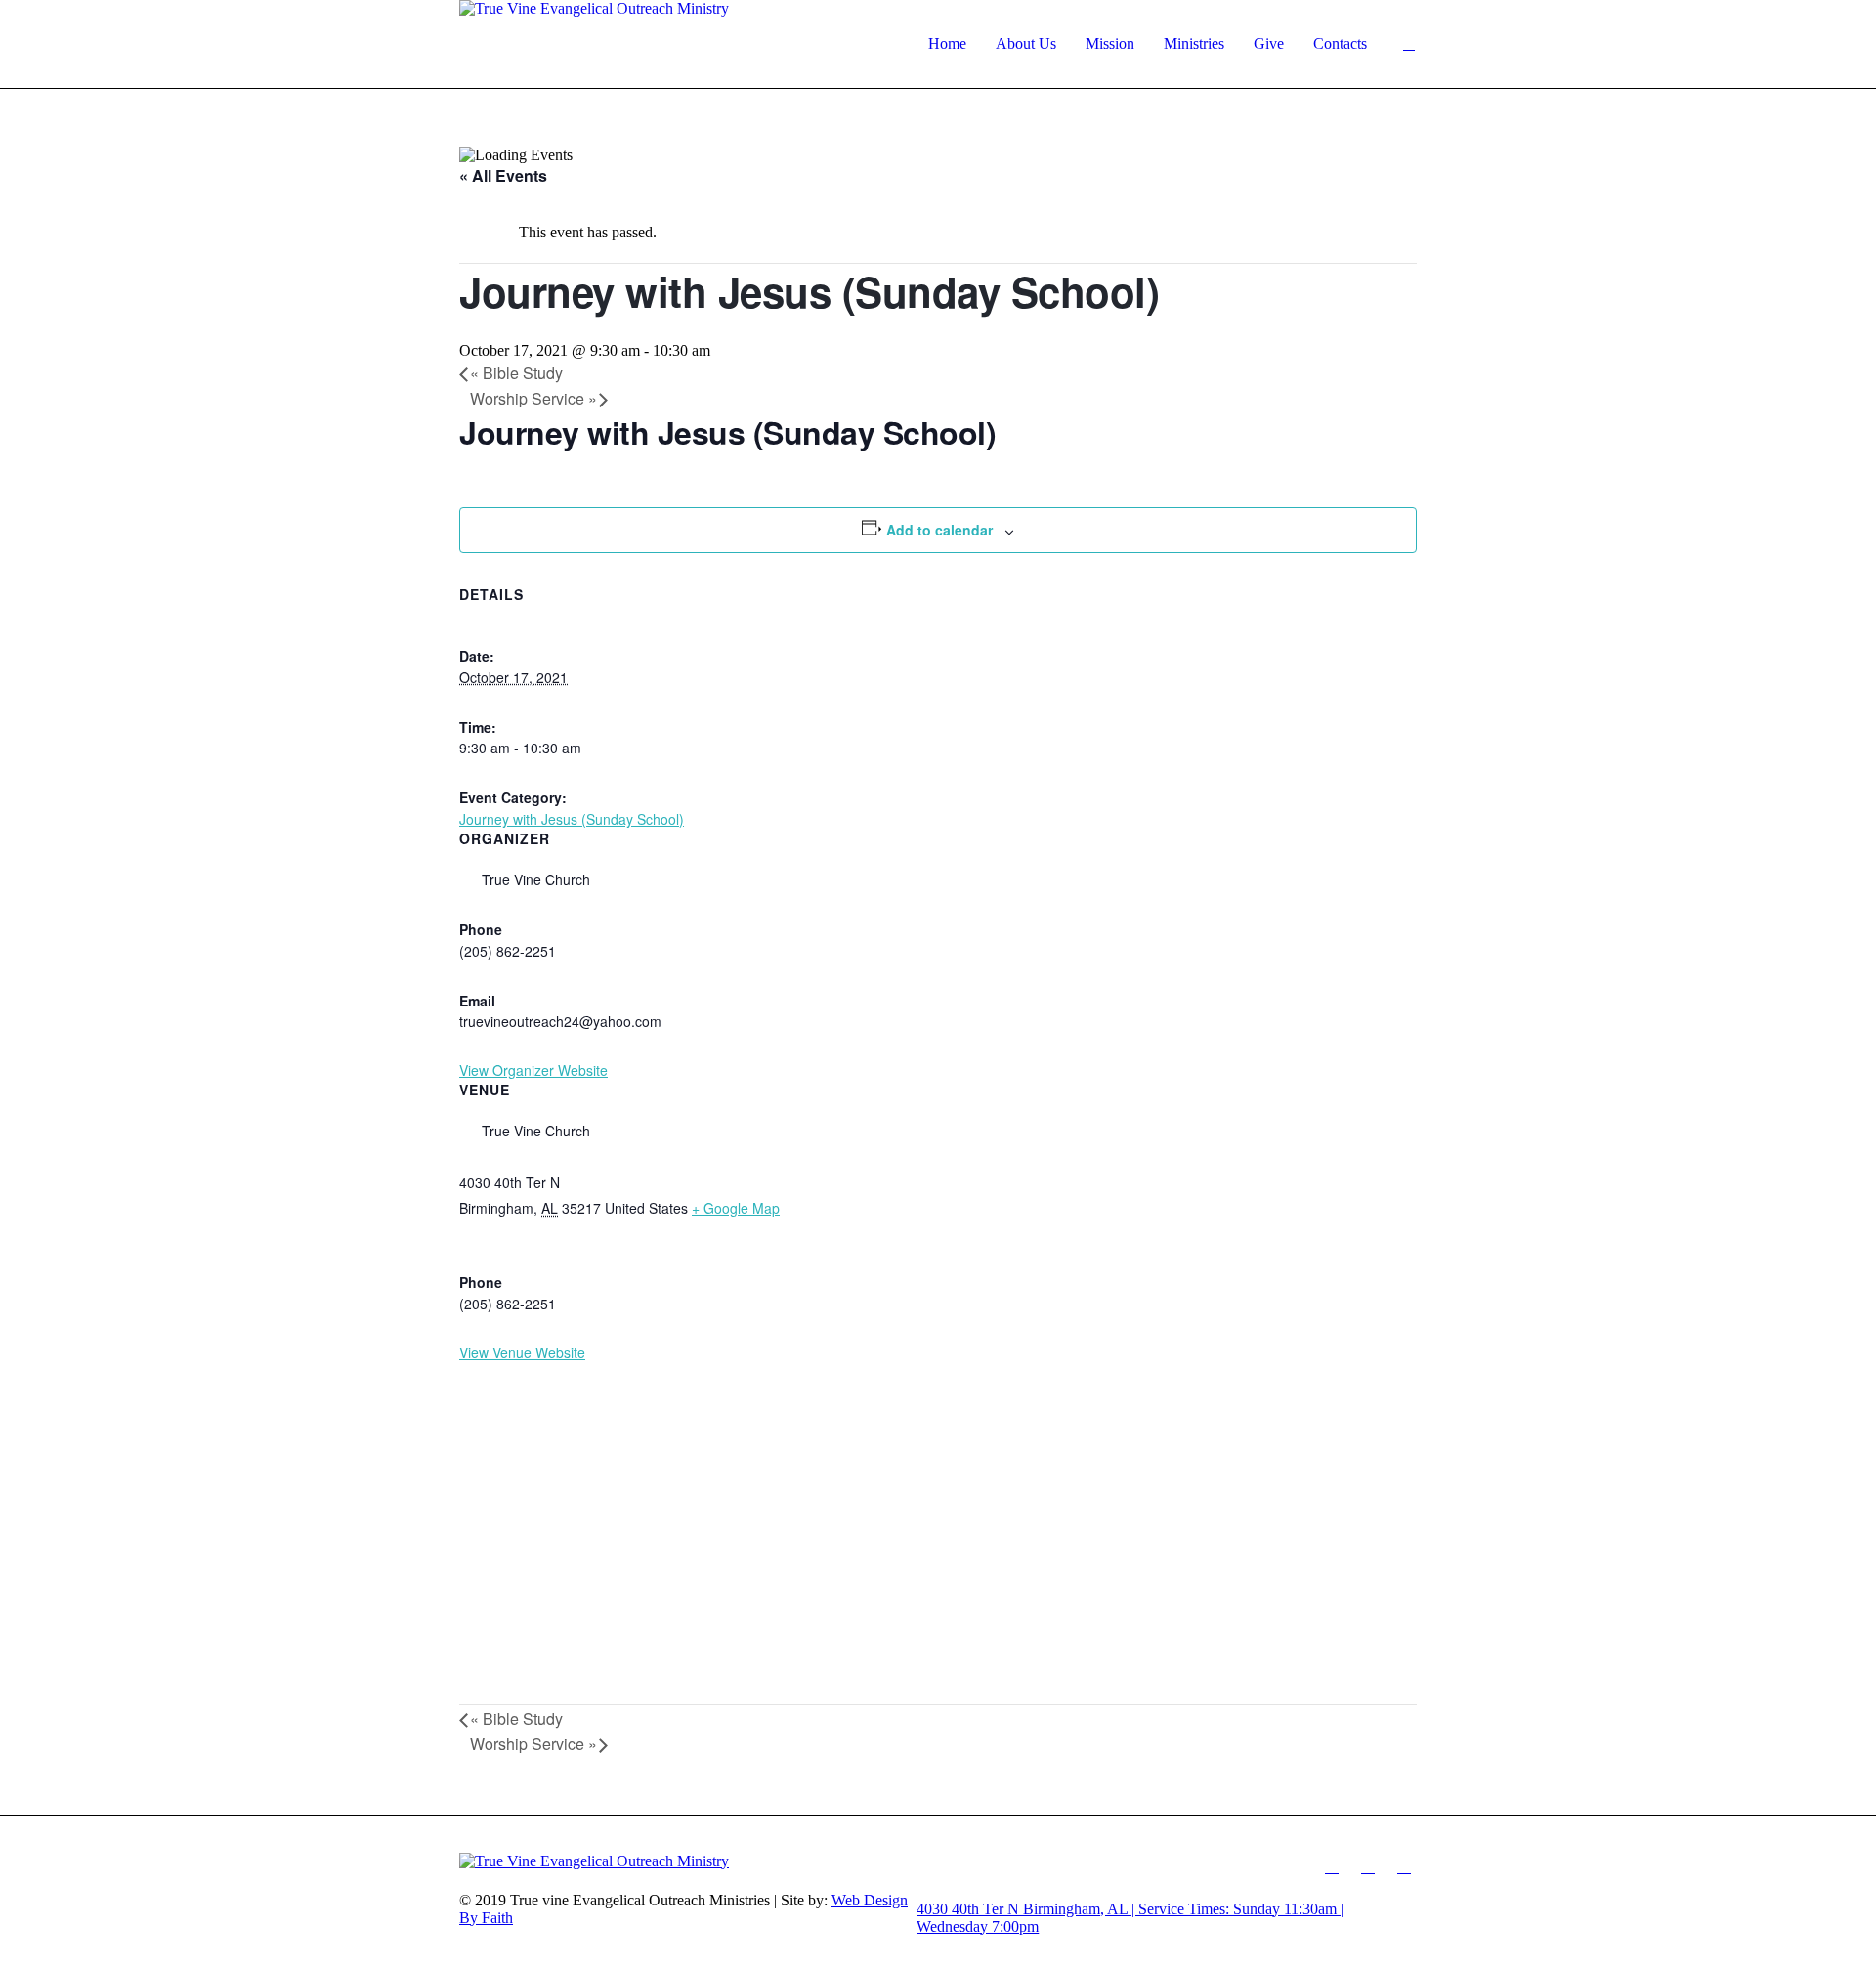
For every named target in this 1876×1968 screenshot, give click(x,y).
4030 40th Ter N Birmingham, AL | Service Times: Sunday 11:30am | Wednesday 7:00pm (1130, 1918)
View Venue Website (522, 1352)
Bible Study (516, 373)
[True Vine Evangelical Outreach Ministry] (688, 1861)
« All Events (503, 175)
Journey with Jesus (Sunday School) (572, 819)
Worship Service (533, 398)
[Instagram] (1368, 1866)
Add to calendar (939, 530)
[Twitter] (1404, 1866)
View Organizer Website (533, 1070)
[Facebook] (1332, 1866)
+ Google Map (736, 1208)
